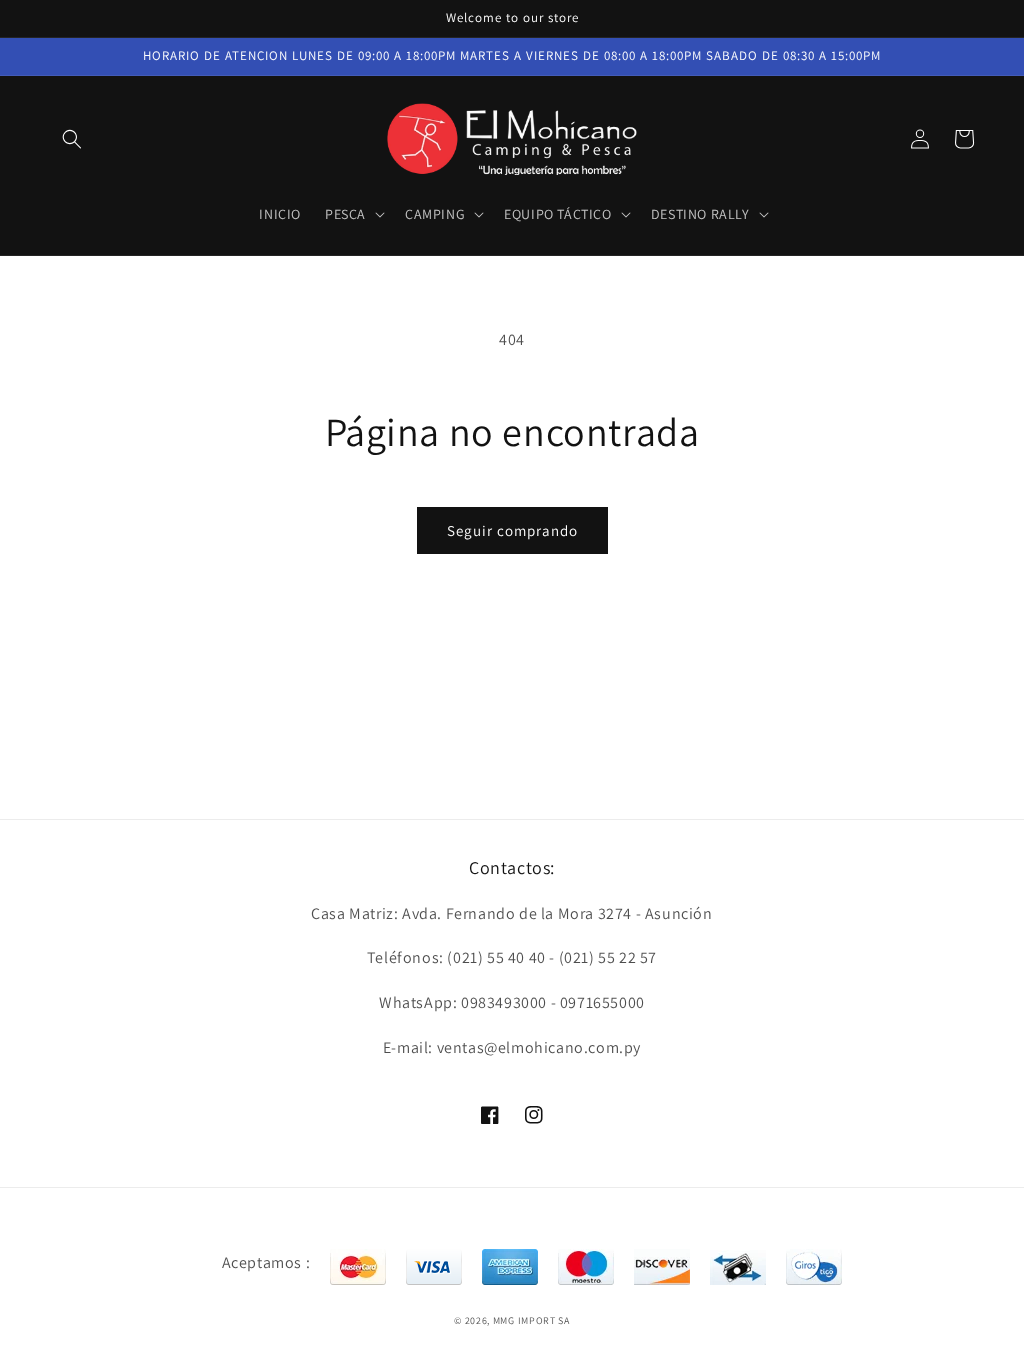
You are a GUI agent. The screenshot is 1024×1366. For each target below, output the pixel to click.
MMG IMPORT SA (531, 1320)
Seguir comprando (512, 530)
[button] (72, 139)
